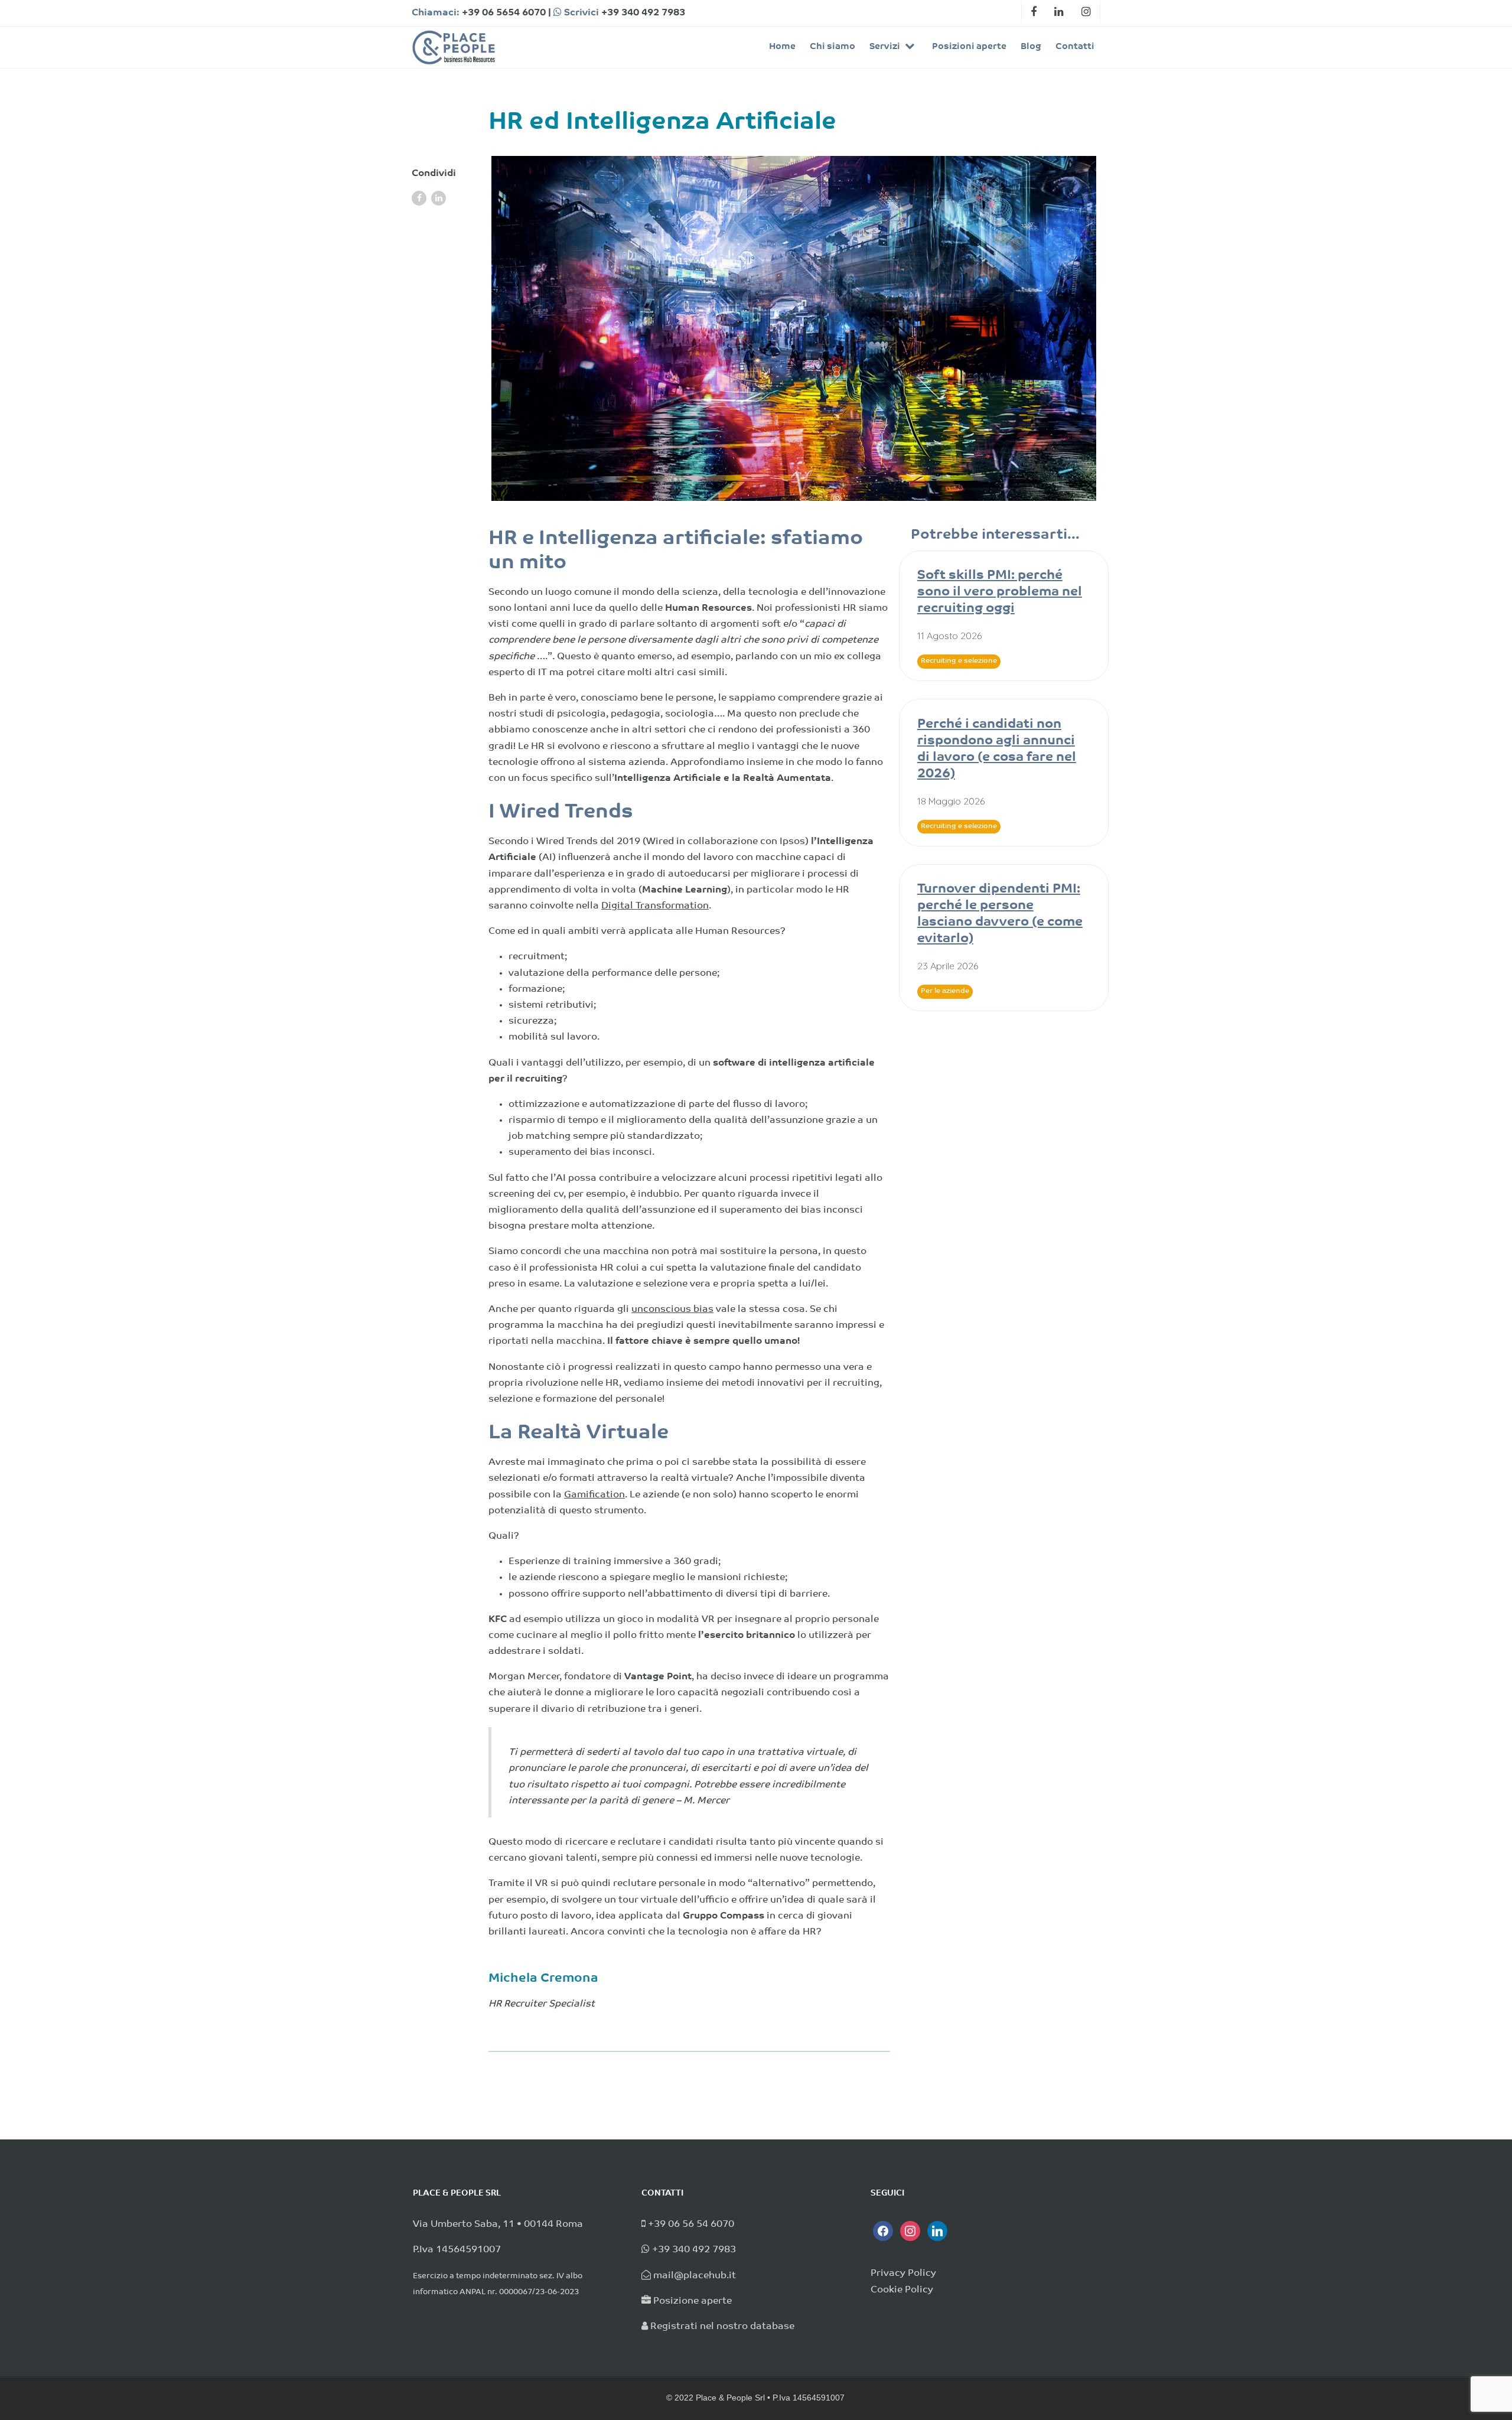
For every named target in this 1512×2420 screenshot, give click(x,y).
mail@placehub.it (695, 2276)
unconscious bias (672, 1310)
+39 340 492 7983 (643, 13)
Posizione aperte (693, 2301)
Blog (1031, 47)
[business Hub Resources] (453, 47)
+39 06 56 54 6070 (691, 2224)
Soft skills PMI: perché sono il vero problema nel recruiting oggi (1000, 592)
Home (782, 47)
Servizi (886, 47)
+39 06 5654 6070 (504, 13)
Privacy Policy (903, 2274)
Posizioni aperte (969, 47)
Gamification (594, 1495)
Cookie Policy (902, 2290)
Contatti (1075, 47)
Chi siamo (832, 47)
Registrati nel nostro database (722, 2327)
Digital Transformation (655, 906)
